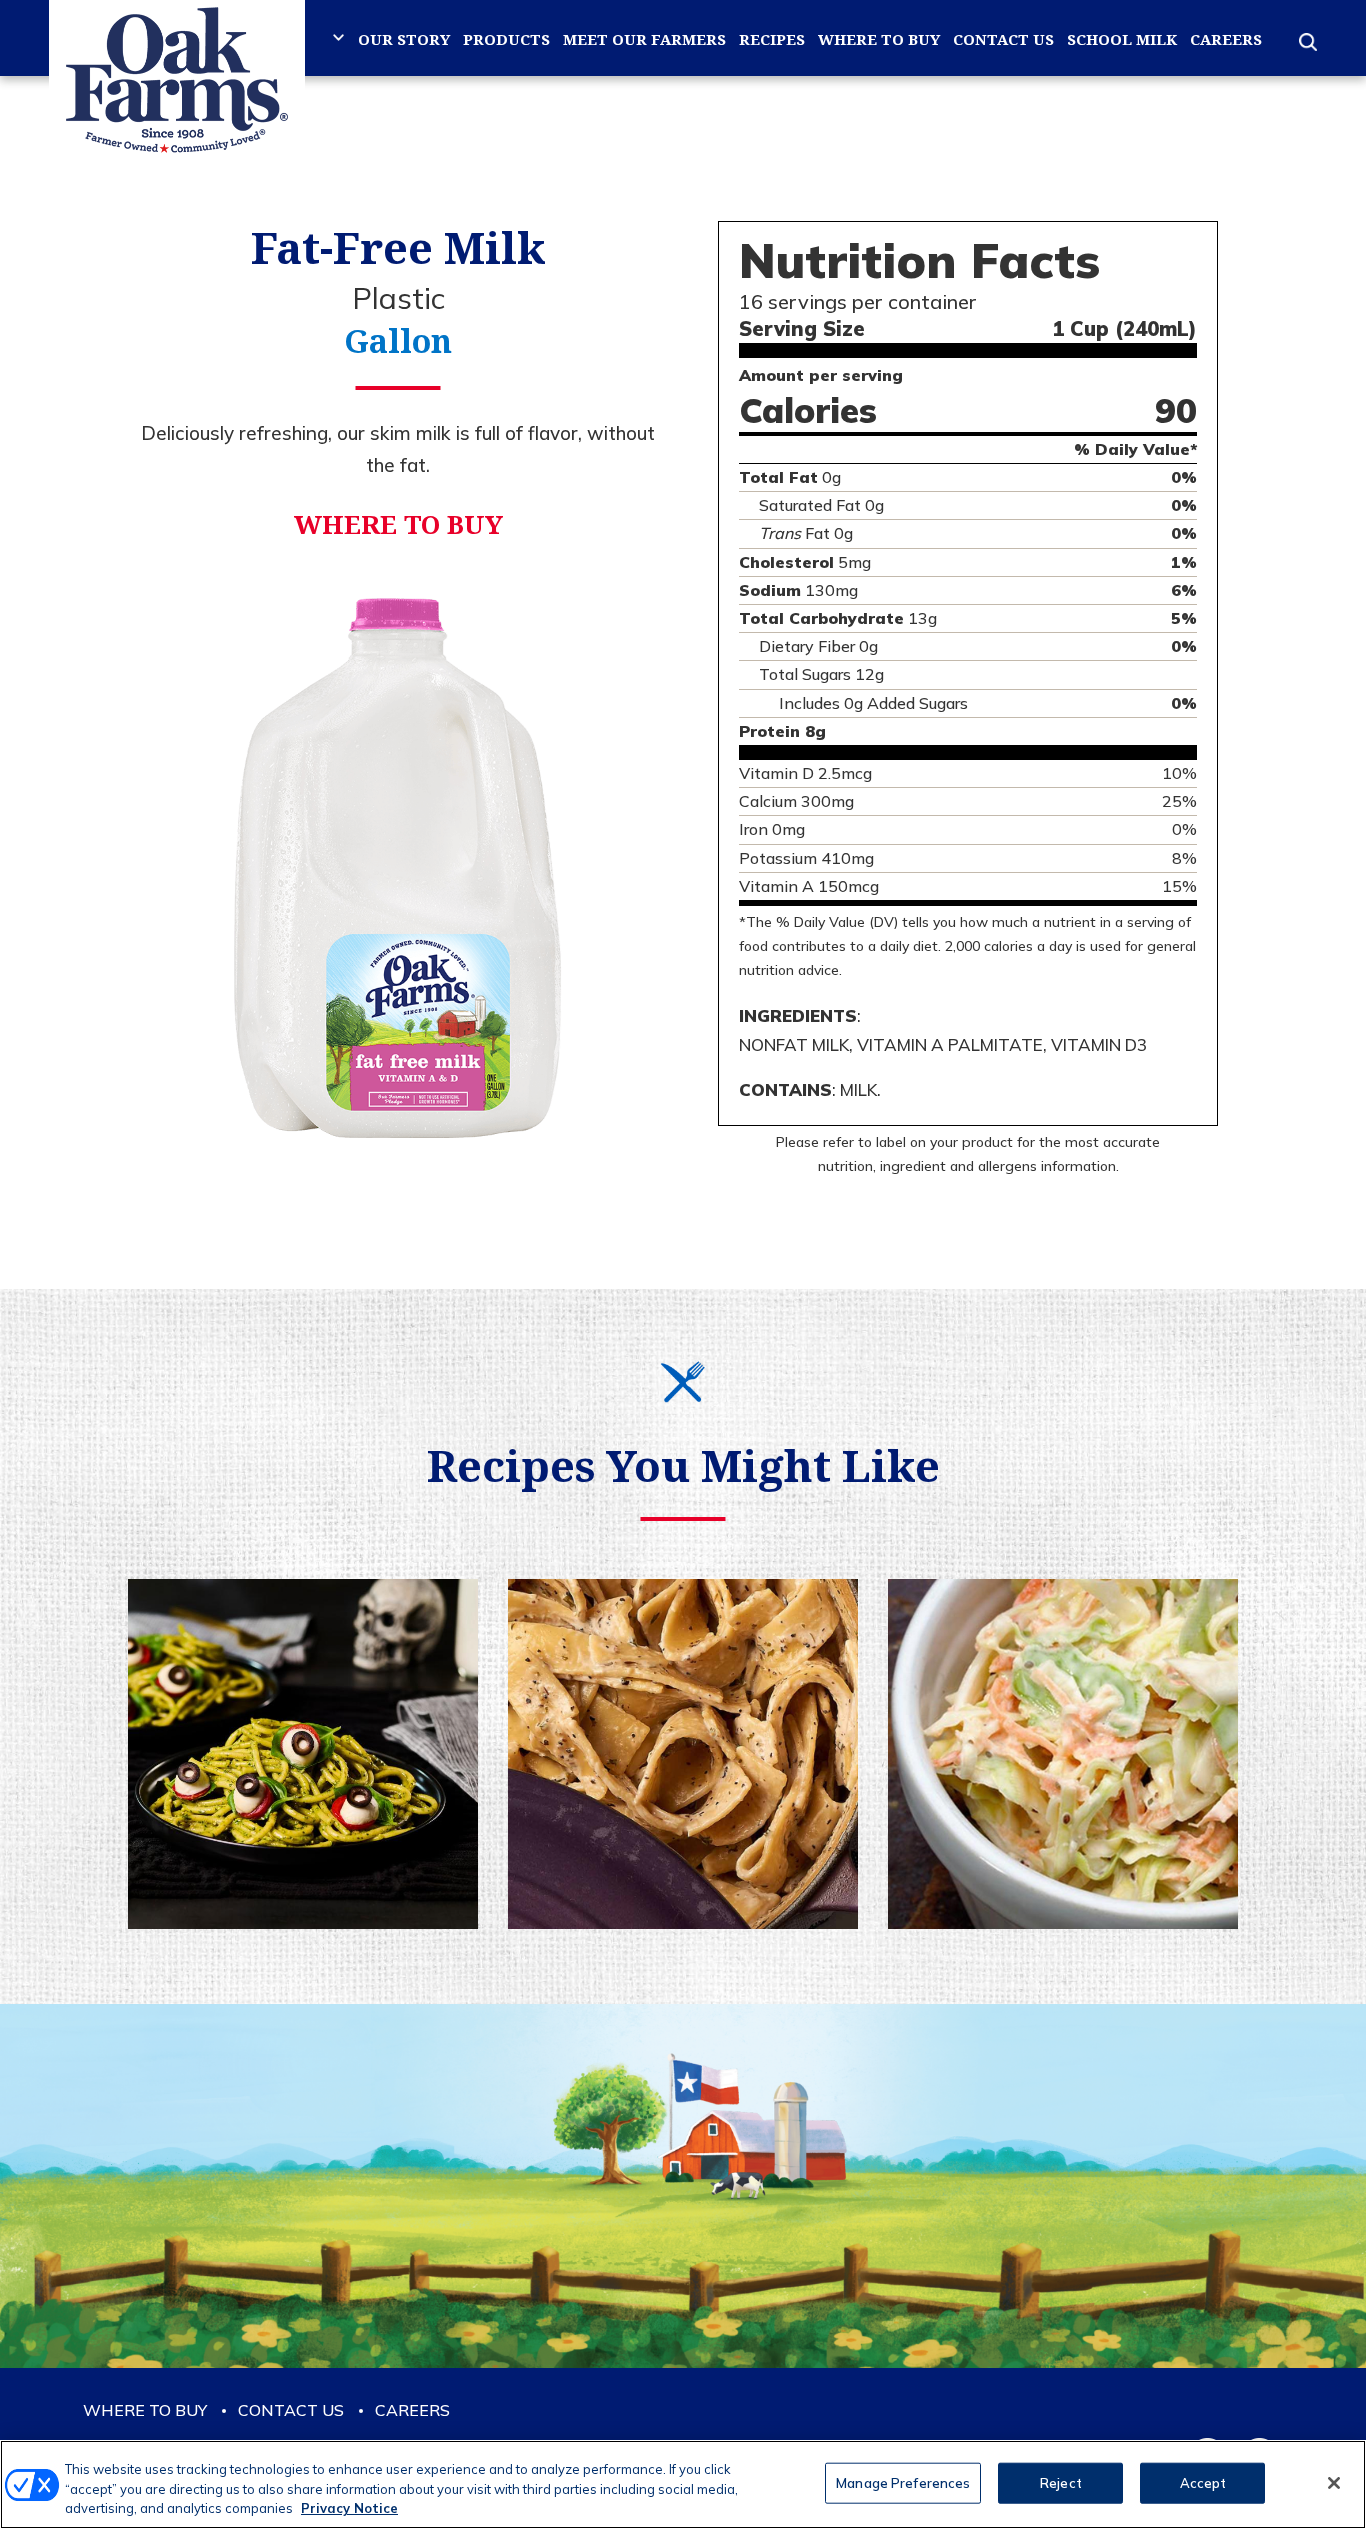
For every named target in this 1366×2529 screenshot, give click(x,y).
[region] (683, 2484)
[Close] (1334, 2483)
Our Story (404, 39)
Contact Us (1003, 39)
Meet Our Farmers (644, 39)
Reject (1061, 2482)
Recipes (772, 39)
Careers (1226, 39)
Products (506, 39)
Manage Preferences (903, 2482)
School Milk (1122, 39)
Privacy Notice (349, 2508)
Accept (1203, 2482)
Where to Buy (879, 39)
